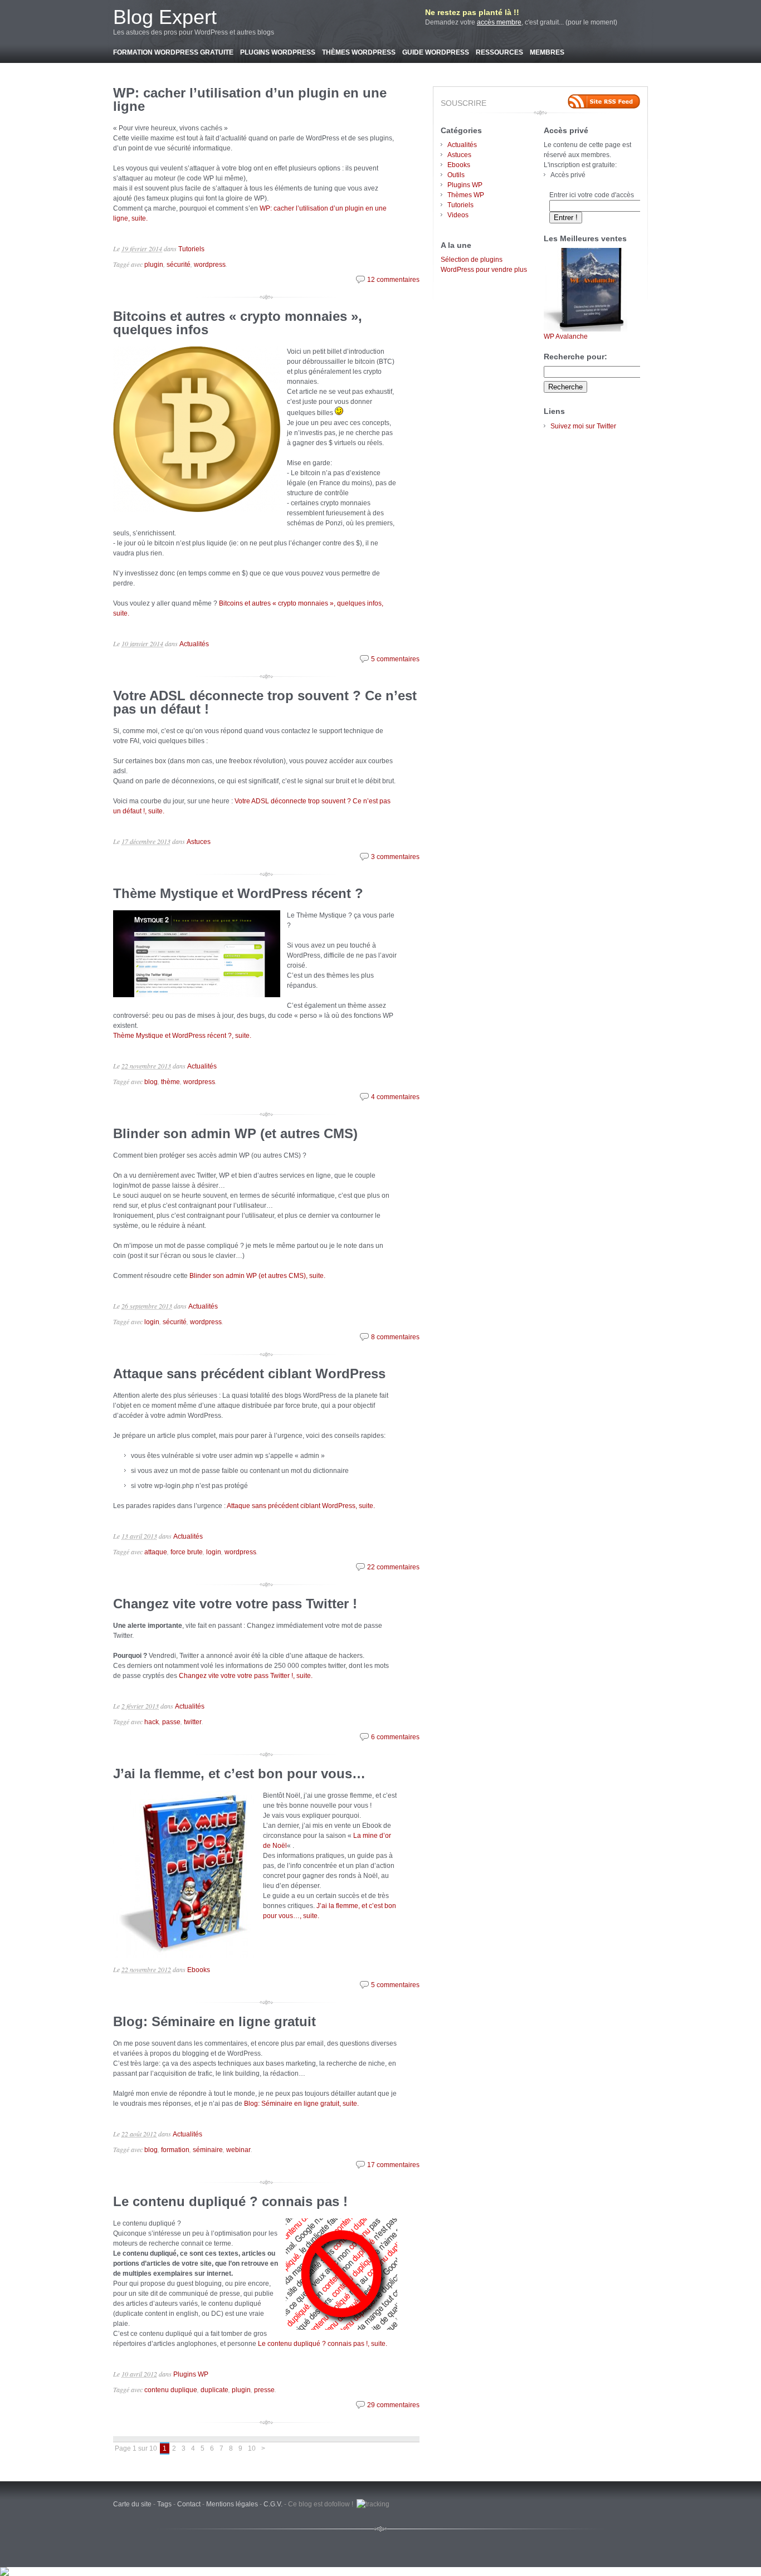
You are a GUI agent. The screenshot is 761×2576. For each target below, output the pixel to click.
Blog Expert (165, 17)
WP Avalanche (566, 336)
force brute (187, 1552)
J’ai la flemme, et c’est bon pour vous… (239, 1774)
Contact (189, 2504)
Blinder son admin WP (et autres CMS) (235, 1133)
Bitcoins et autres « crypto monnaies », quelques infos (238, 323)
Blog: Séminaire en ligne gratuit (214, 2021)
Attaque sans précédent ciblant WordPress (249, 1374)
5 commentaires (395, 659)
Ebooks (199, 1970)
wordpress (210, 265)
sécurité (179, 265)
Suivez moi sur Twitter (583, 426)
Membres (547, 52)
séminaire (208, 2150)
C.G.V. (273, 2504)
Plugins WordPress (278, 52)
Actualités (194, 644)
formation (175, 2150)
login (152, 1322)
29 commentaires (393, 2405)
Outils (456, 175)
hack (152, 1722)
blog (151, 1082)
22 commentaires (393, 1567)
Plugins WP (191, 2374)
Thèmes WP (466, 195)
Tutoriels (191, 249)
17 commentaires (393, 2165)
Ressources (499, 52)
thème (170, 1082)
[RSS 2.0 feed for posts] (604, 101)
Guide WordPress (436, 52)
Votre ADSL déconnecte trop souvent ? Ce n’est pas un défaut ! (265, 702)
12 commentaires (393, 280)
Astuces (199, 842)
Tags (164, 2504)
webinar (238, 2150)
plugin (154, 265)
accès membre (499, 22)
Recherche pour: (575, 357)
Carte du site (132, 2504)
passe (171, 1722)
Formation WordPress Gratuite (173, 52)
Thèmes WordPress (359, 52)
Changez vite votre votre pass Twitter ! (235, 1604)
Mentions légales (232, 2504)
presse (264, 2390)
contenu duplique (171, 2390)
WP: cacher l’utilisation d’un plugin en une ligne (250, 99)
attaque (156, 1552)
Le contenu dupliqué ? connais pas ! (230, 2201)
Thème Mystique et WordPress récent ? (238, 893)
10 (252, 2448)
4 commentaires (395, 1097)
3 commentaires (395, 857)
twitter (193, 1722)
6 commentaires (395, 1737)
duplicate (214, 2390)
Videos (458, 215)
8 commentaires (395, 1337)
